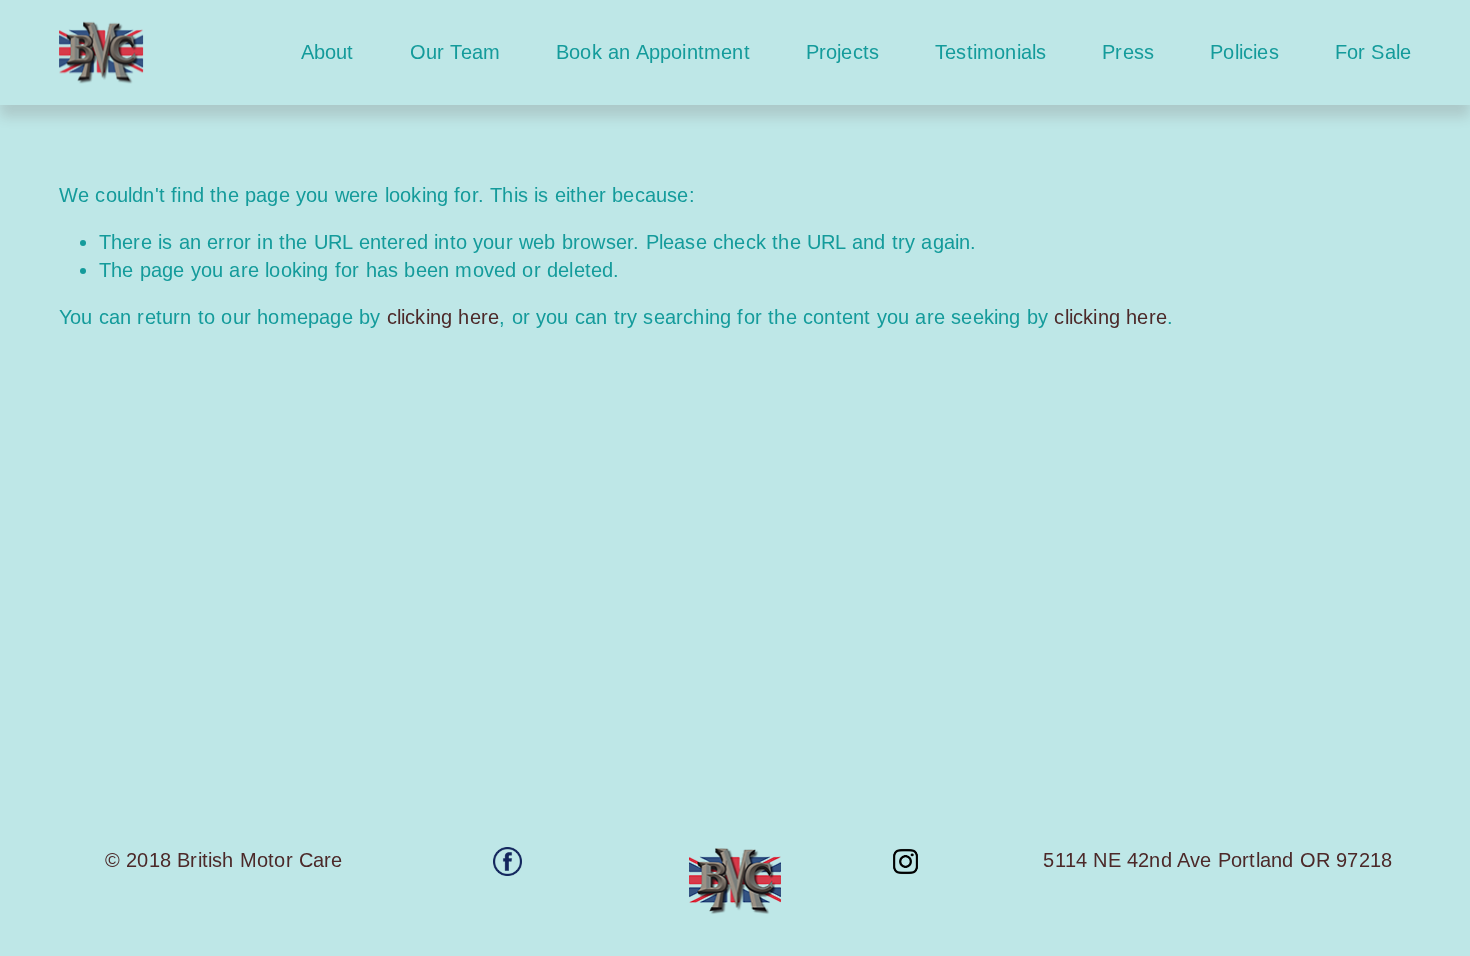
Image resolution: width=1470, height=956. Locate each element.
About (327, 52)
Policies (1244, 52)
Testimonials (990, 52)
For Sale (1373, 52)
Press (1128, 52)
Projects (843, 52)
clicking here (443, 317)
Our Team (455, 52)
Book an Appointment (653, 52)
